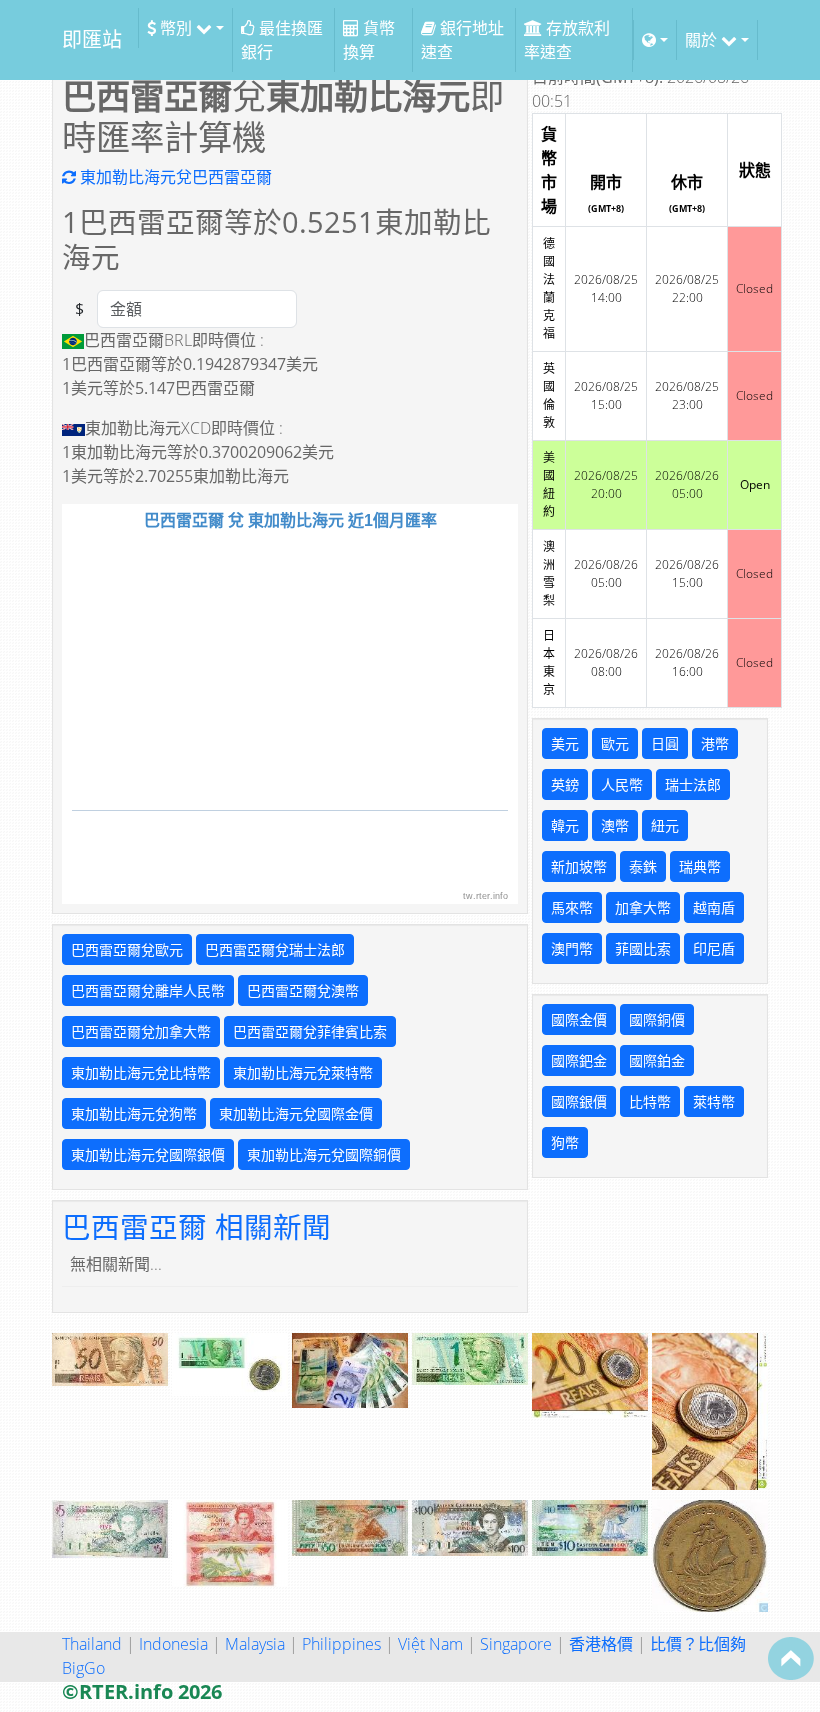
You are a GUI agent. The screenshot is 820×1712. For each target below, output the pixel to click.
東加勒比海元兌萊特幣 (303, 1072)
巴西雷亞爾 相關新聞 (196, 1226)
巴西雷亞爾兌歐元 (127, 949)
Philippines (341, 1644)
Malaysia (255, 1644)
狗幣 (565, 1142)
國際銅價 (657, 1019)
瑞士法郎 (693, 784)
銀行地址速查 (462, 40)
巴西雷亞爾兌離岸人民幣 (148, 990)
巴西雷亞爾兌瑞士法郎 (275, 949)
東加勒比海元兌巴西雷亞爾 (174, 177)
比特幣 (650, 1101)
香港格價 (601, 1644)
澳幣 (615, 825)
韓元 (565, 825)
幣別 (176, 28)
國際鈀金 (579, 1060)
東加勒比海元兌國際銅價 (324, 1154)
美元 (565, 743)
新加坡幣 (579, 866)
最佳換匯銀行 (282, 40)
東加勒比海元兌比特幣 (141, 1072)
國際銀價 (579, 1101)
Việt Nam (430, 1644)
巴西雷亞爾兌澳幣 (303, 990)
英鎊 (565, 784)
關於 (703, 40)
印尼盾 (714, 948)
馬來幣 (572, 907)
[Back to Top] (791, 1658)
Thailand (92, 1644)
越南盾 (714, 907)
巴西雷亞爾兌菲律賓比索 (310, 1031)
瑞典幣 (700, 866)
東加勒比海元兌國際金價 (296, 1113)
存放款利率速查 (567, 40)
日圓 (665, 743)
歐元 (615, 743)
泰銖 (643, 866)
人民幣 (622, 784)
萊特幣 (714, 1101)
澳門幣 (572, 948)
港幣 (715, 743)
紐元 (665, 825)
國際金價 (579, 1019)
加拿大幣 (643, 907)
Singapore (516, 1644)
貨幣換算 (369, 40)
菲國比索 (643, 948)
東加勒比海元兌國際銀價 (148, 1154)
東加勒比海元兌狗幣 (134, 1113)
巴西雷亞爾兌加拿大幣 (141, 1031)
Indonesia (173, 1644)
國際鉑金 (657, 1060)
